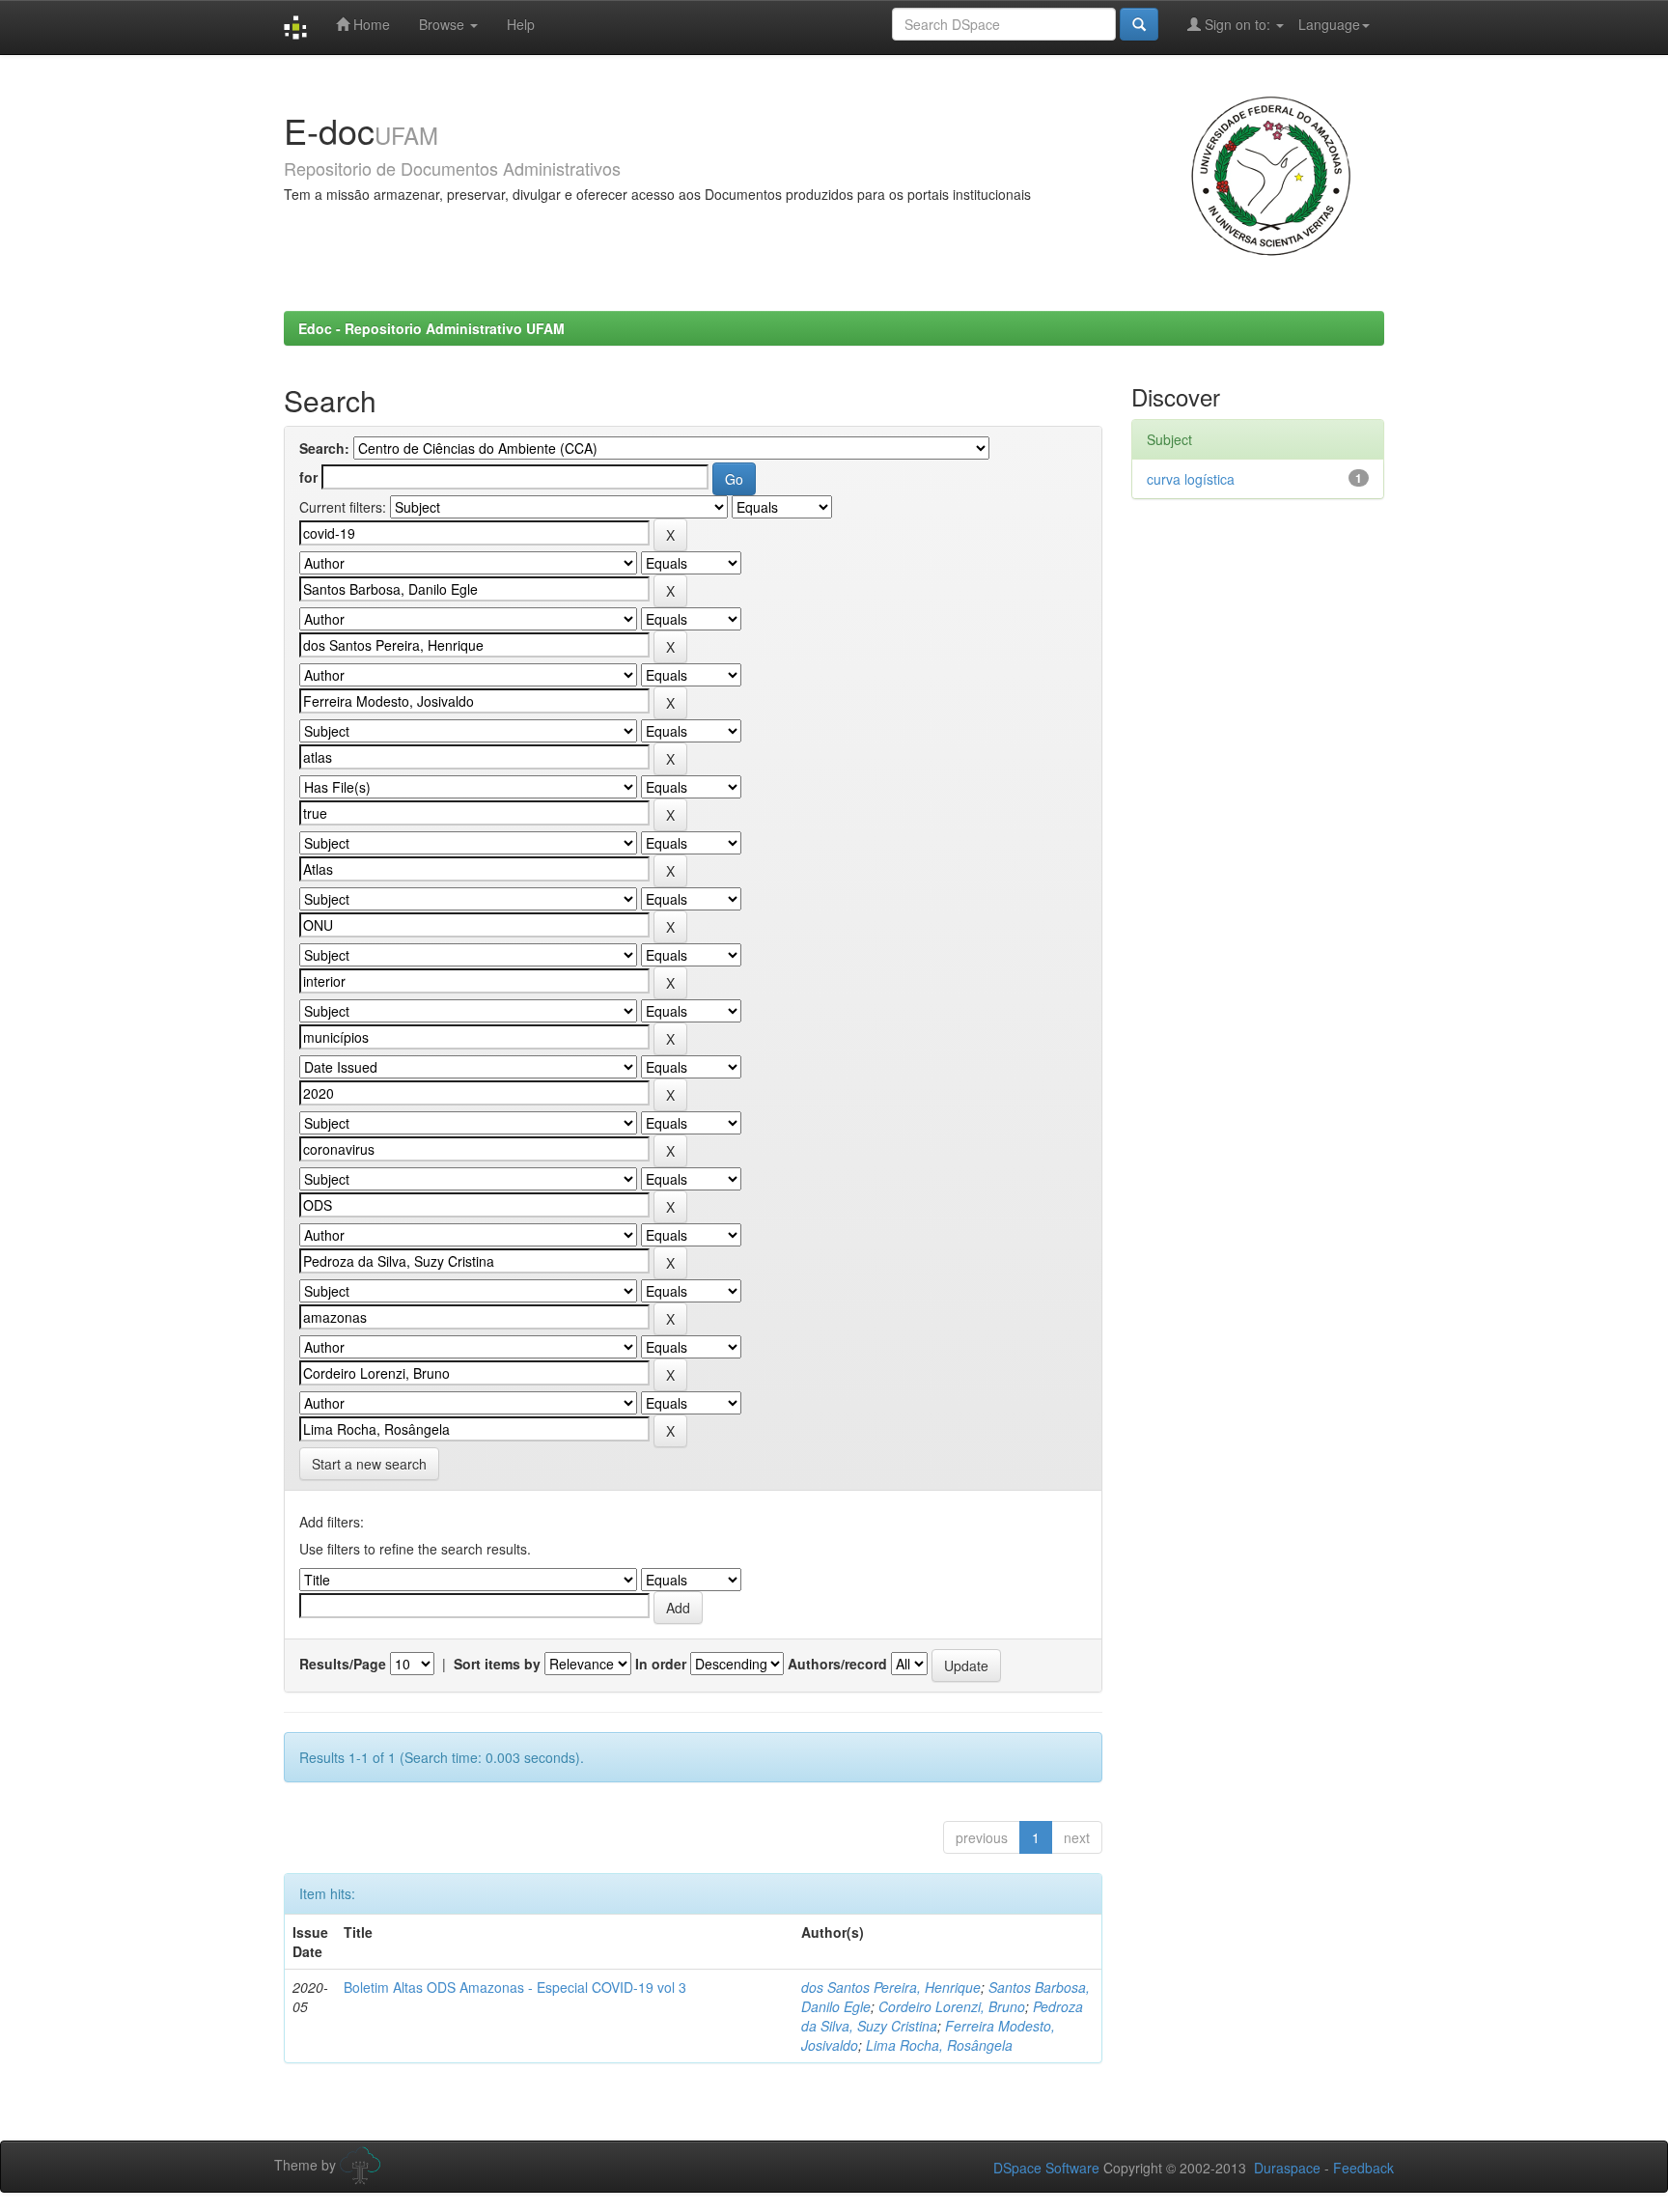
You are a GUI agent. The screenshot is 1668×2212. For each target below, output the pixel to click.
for (308, 477)
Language (1329, 24)
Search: (324, 448)
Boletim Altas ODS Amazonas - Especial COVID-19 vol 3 (515, 1987)
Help (521, 24)
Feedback (1363, 2168)
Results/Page (343, 1664)
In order (661, 1664)
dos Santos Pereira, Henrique (891, 1987)
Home (370, 24)
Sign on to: (1237, 24)
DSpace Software (1046, 2168)
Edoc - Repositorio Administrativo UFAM (431, 328)
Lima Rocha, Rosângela (939, 2045)
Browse (444, 24)
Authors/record (837, 1664)
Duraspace (1287, 2168)
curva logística (1191, 479)
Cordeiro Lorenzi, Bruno (952, 2006)
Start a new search (369, 1464)
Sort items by (497, 1664)
